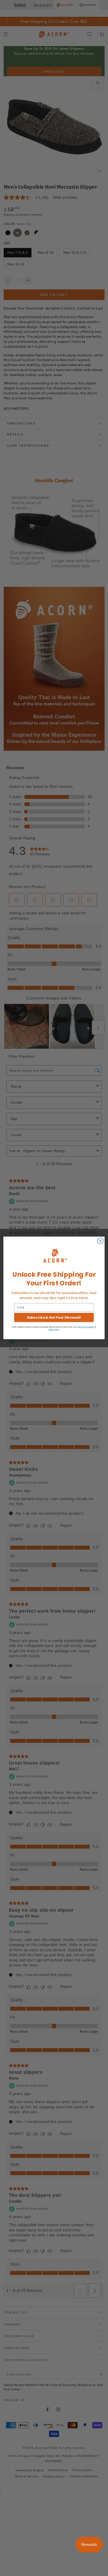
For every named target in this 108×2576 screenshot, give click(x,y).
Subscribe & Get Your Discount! (54, 1318)
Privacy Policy (54, 1330)
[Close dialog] (100, 1241)
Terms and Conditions (86, 1327)
